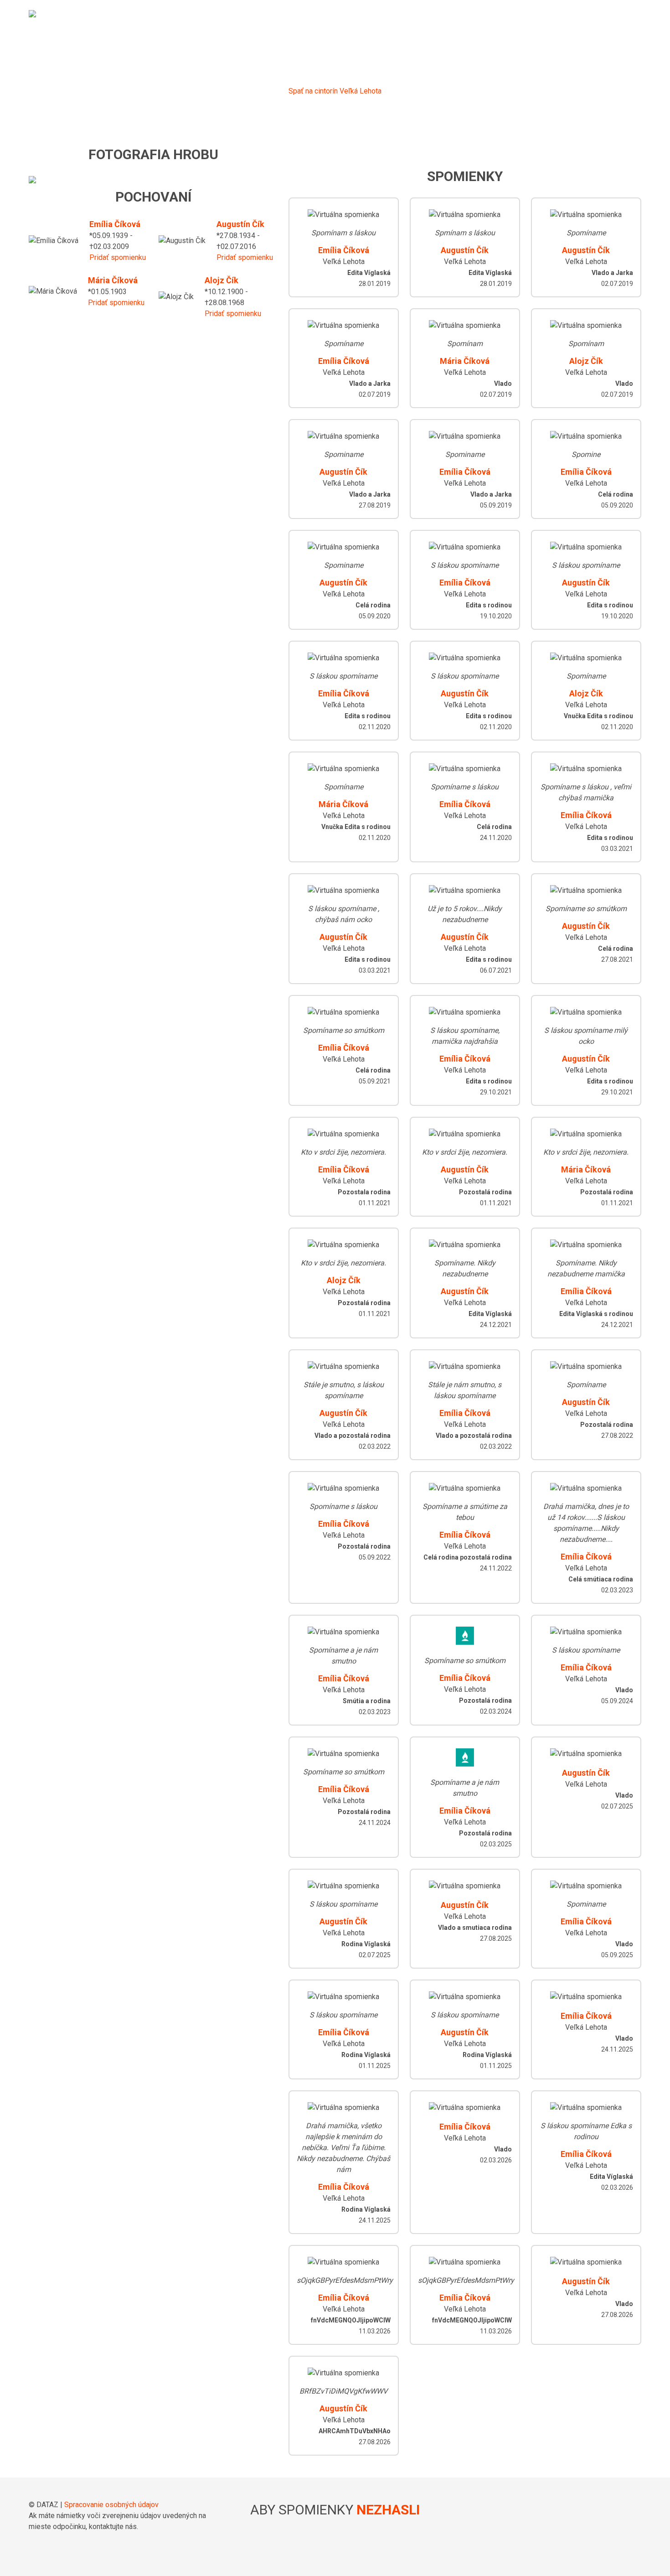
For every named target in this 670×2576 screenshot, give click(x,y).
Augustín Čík (240, 224)
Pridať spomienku (118, 257)
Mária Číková (113, 280)
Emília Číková (115, 224)
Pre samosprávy (543, 16)
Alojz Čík (222, 280)
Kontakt (622, 16)
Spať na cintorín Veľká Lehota (335, 91)
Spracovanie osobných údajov (111, 2505)
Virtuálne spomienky (453, 16)
